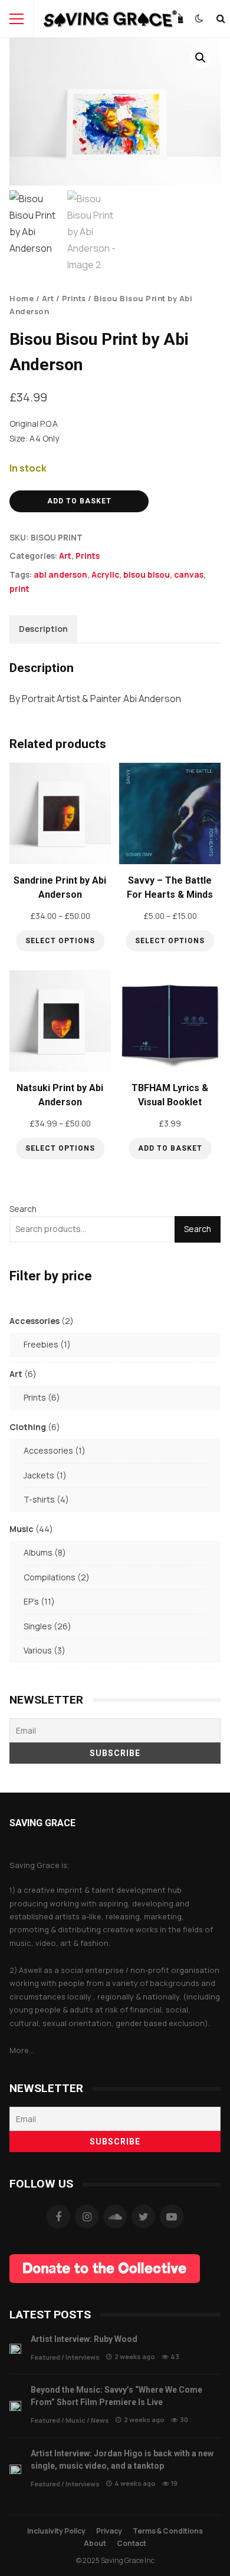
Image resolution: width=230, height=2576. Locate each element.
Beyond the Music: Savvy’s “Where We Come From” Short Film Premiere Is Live (15, 2406)
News (100, 2420)
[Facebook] (58, 2216)
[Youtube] (172, 2216)
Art (48, 298)
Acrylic (105, 575)
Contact (132, 2543)
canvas (189, 575)
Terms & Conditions (168, 2531)
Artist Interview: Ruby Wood (15, 2349)
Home (22, 298)
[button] (201, 58)
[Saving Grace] (111, 22)
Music (75, 2420)
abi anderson (60, 575)
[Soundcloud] (115, 2216)
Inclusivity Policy (56, 2531)
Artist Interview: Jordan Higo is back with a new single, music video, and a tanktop (15, 2470)
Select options (60, 941)
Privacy (109, 2531)
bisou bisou (147, 575)
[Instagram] (87, 2216)
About (95, 2543)
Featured (45, 2357)
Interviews (83, 2357)
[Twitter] (143, 2216)
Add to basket (79, 501)
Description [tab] (43, 629)
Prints (74, 298)
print (19, 589)
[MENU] (17, 19)
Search (23, 1209)
